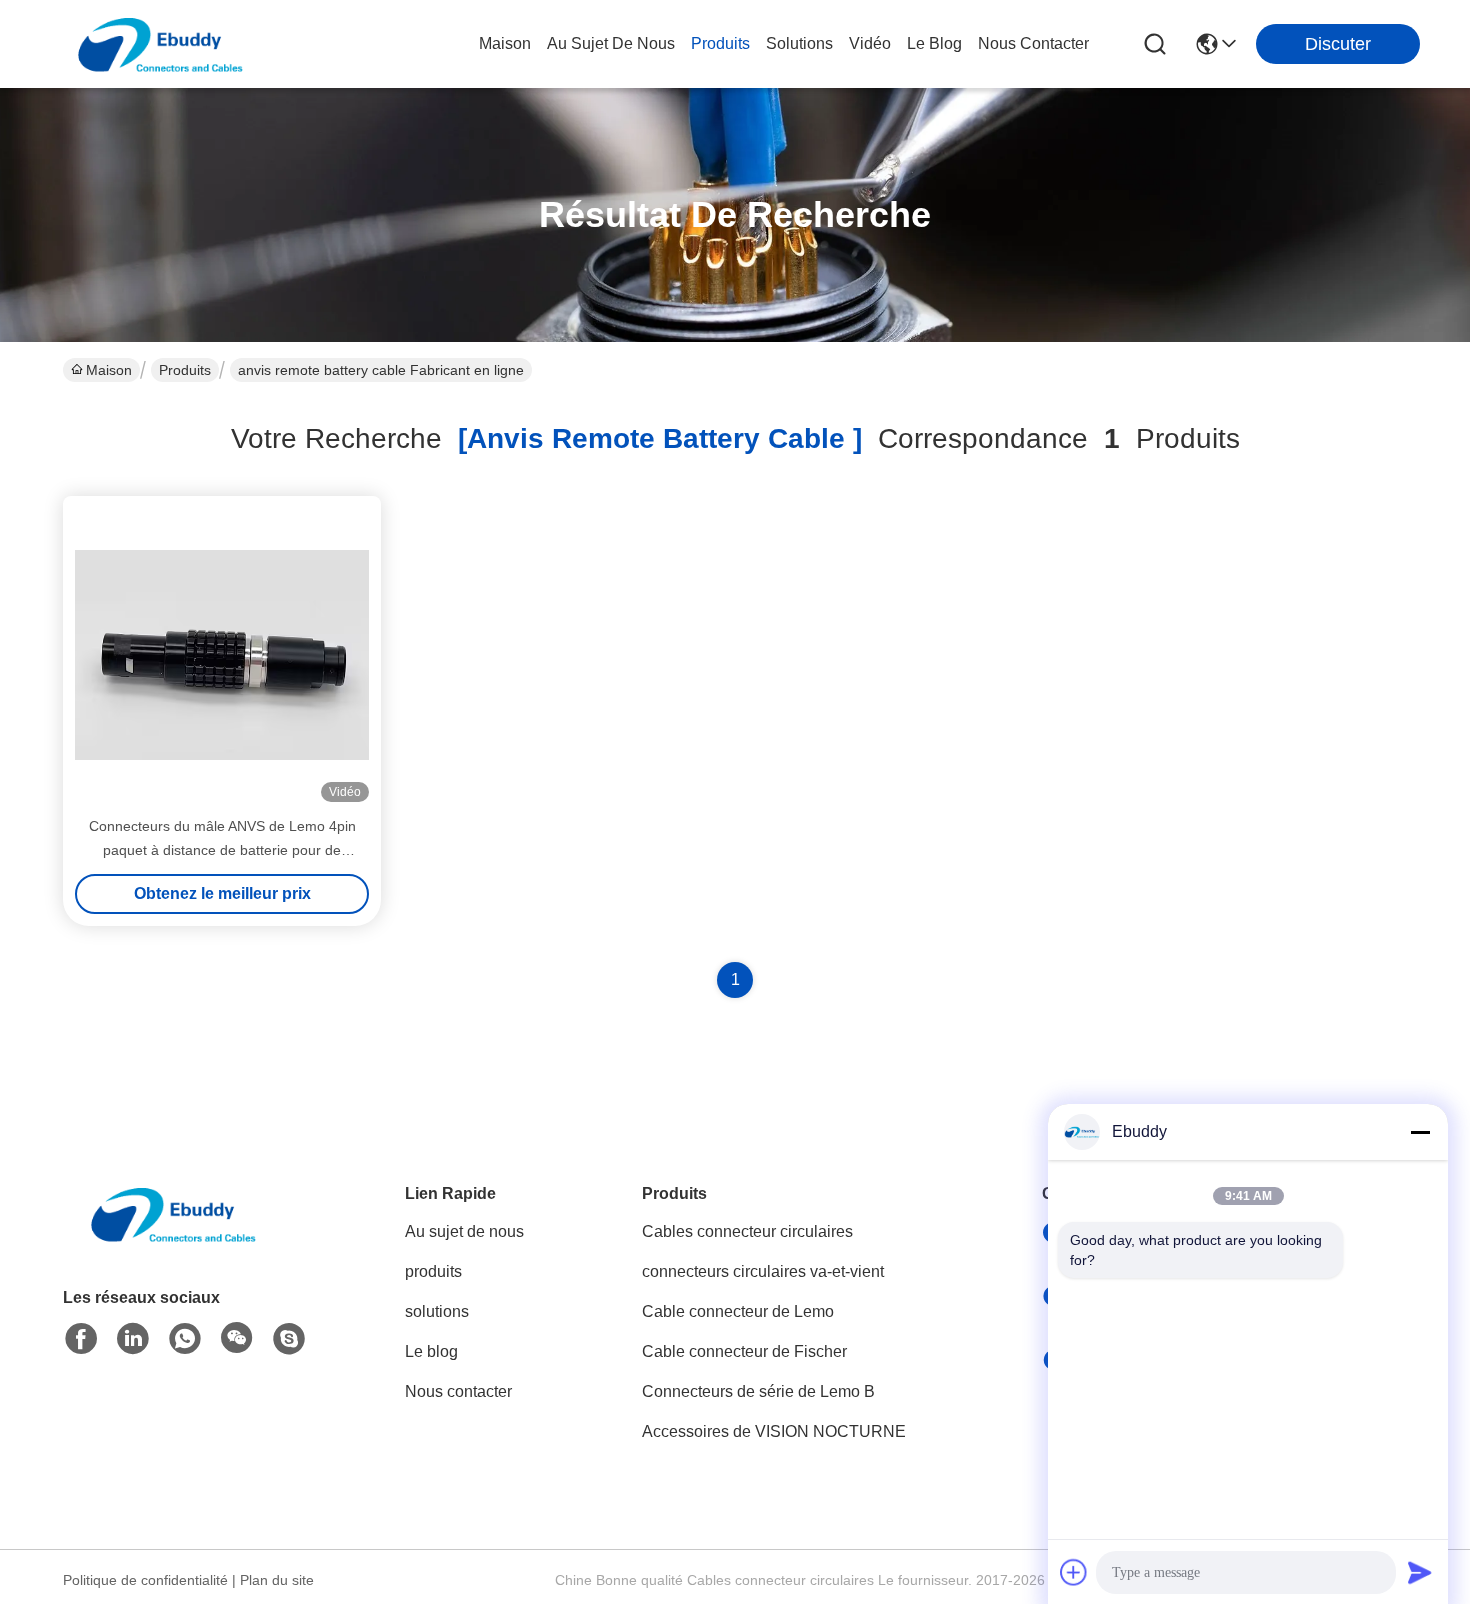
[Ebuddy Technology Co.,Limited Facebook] (81, 1339)
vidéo (870, 43)
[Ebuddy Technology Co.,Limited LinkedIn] (133, 1339)
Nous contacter (458, 1391)
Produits (185, 370)
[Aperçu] (173, 1238)
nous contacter (1033, 43)
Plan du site (277, 1580)
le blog (934, 43)
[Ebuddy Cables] (289, 1339)
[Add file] (1074, 1572)
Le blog (431, 1351)
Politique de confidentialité (145, 1580)
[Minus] (1420, 1132)
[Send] (1420, 1572)
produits (720, 43)
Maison (505, 43)
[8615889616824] (185, 1339)
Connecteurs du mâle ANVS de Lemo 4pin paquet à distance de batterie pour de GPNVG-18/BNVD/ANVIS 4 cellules (222, 850)
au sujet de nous (611, 43)
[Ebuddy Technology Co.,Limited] (160, 44)
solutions (799, 43)
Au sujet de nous (464, 1231)
